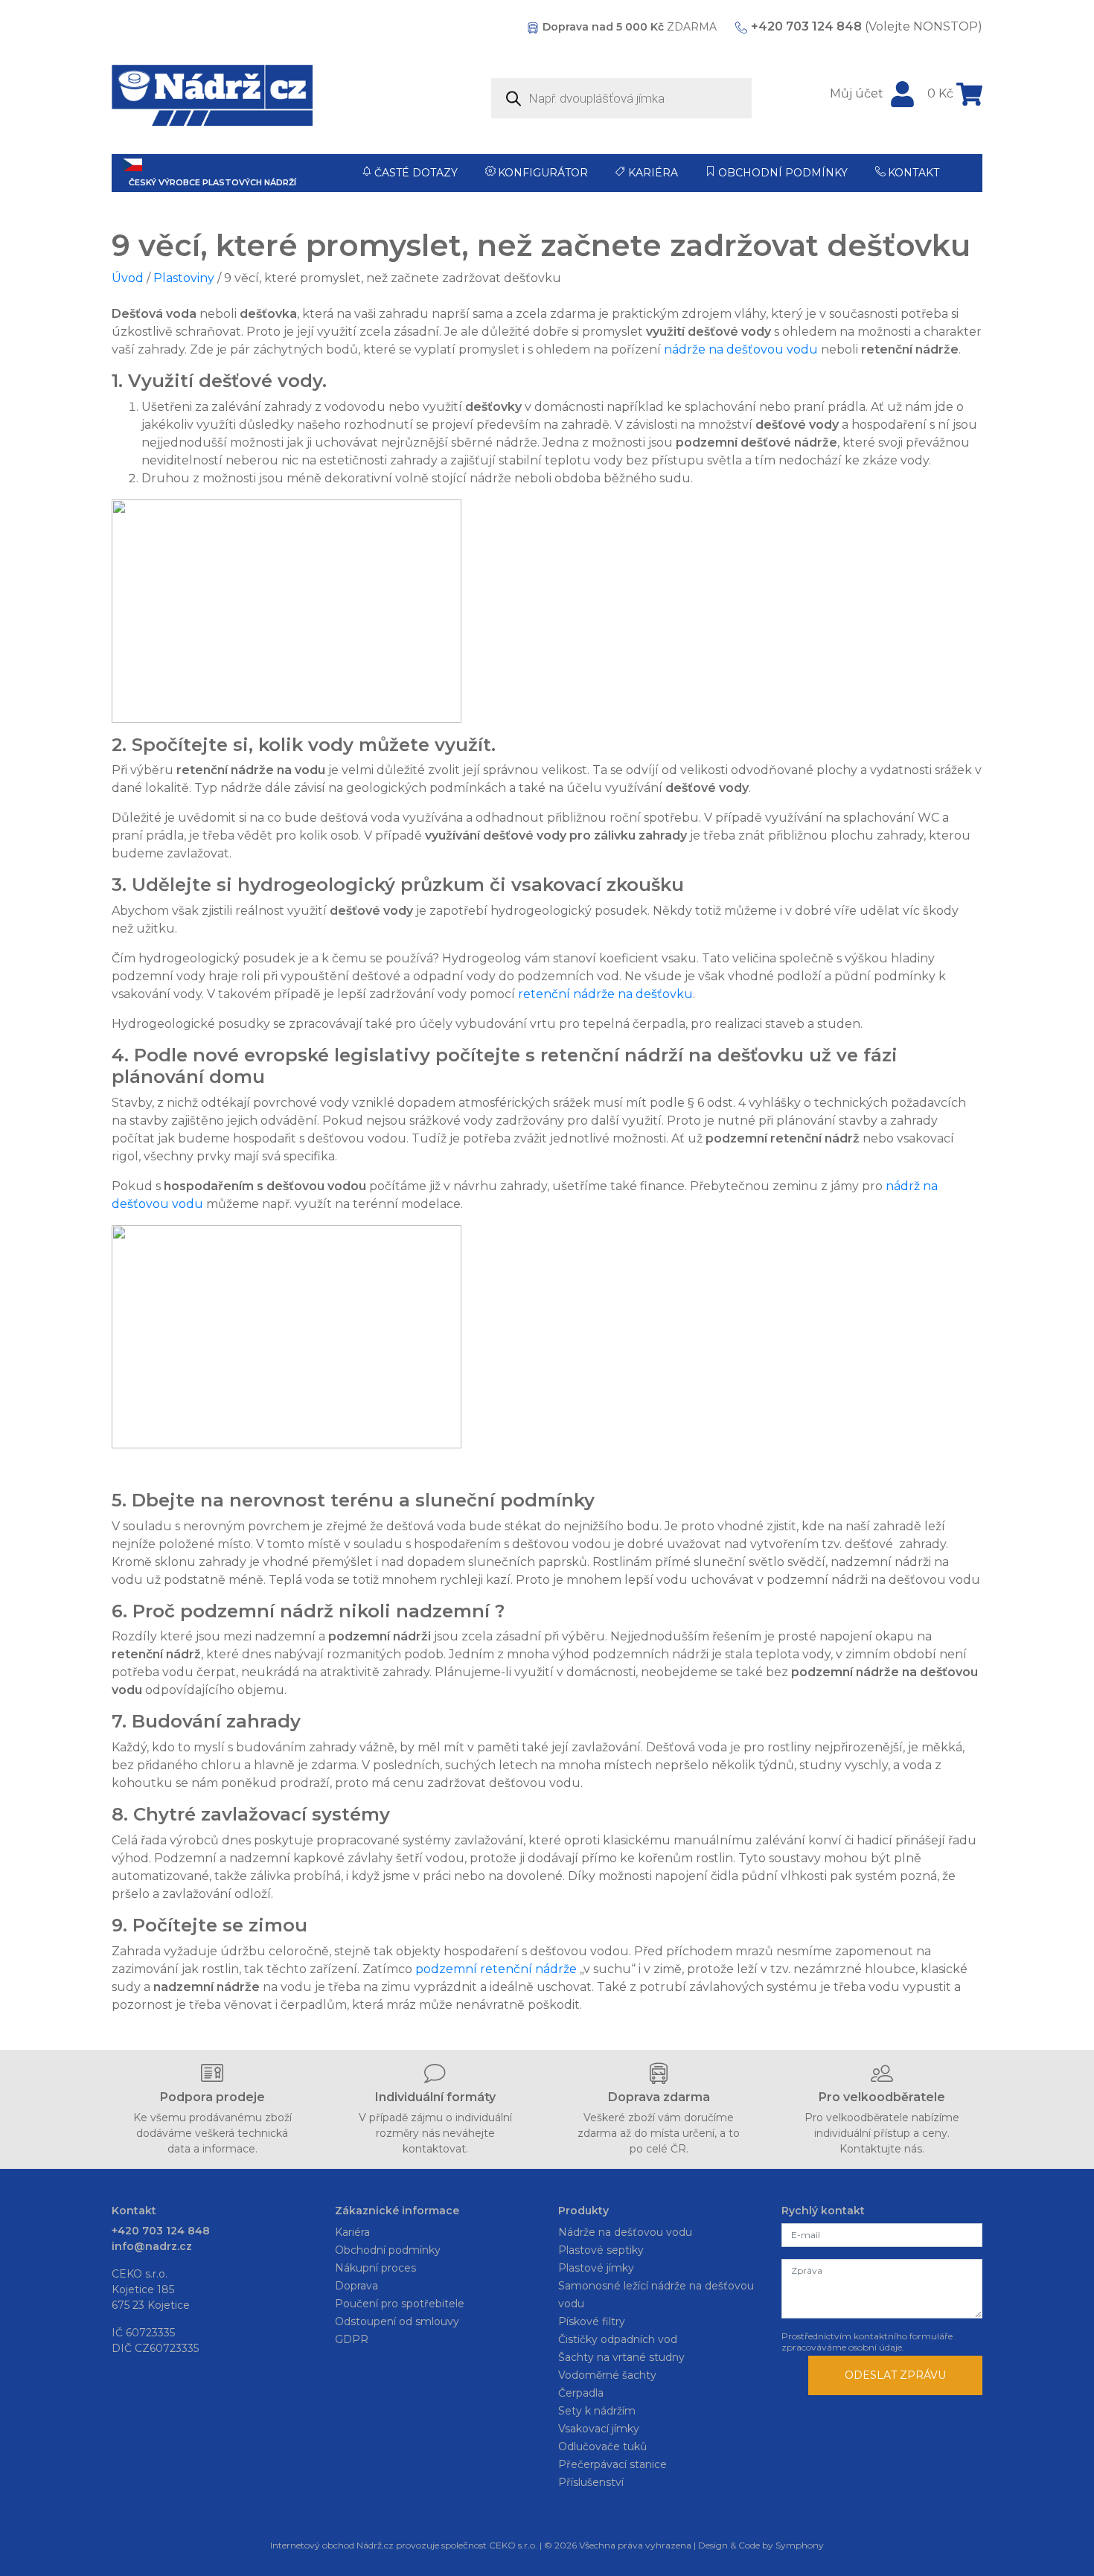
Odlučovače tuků (602, 2446)
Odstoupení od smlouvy (397, 2321)
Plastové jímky (596, 2268)
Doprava (356, 2286)
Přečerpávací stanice (612, 2464)
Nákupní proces (375, 2268)
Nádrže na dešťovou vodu (625, 2232)
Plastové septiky (601, 2250)
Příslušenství (591, 2482)
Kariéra (653, 173)
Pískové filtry (592, 2321)
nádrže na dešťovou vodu (741, 349)
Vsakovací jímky (599, 2429)
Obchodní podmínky (783, 173)
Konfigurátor (543, 173)
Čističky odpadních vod (618, 2339)
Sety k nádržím (597, 2411)
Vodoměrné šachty (607, 2375)
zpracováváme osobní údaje (842, 2347)
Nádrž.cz (375, 2545)
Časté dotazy (416, 173)
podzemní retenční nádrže (496, 1969)
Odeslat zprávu (895, 2375)
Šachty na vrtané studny (621, 2357)
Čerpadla (581, 2393)
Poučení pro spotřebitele (400, 2304)
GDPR (352, 2339)
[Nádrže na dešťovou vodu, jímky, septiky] (212, 95)
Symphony (800, 2545)
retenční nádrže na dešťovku (605, 994)
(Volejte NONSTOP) (867, 26)
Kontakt (914, 173)
